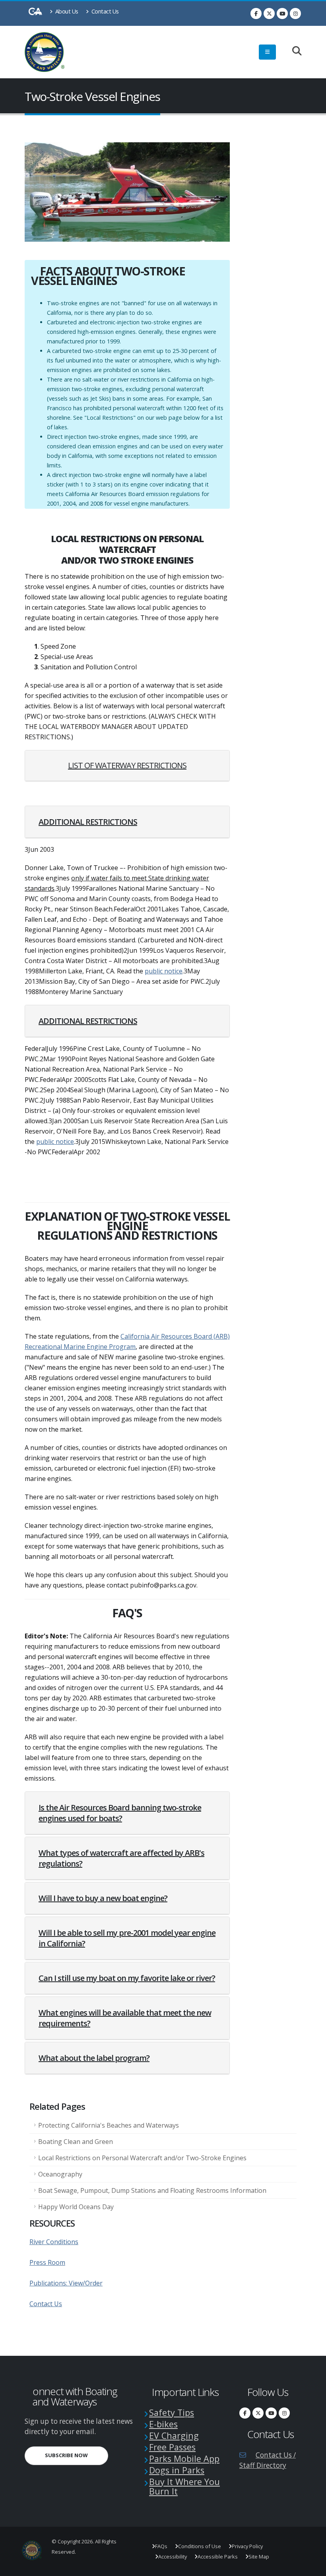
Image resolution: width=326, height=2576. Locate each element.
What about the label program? (94, 2058)
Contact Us (104, 11)
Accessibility (173, 2557)
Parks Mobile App (184, 2459)
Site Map (259, 2557)
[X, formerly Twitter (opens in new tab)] (269, 14)
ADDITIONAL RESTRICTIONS (88, 822)
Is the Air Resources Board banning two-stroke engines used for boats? (120, 1813)
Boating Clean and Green (76, 2142)
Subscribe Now (77, 2455)
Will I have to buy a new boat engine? (103, 1898)
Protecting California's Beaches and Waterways (109, 2125)
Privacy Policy (247, 2546)
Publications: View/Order (66, 2283)
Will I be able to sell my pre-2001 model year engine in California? (127, 1938)
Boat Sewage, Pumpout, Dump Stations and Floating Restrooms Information (152, 2190)
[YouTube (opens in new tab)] (282, 14)
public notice (164, 971)
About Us (66, 11)
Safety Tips (172, 2412)
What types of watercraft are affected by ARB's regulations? (121, 1858)
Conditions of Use (200, 2546)
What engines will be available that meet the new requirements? (125, 2018)
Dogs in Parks (177, 2470)
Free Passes (172, 2447)
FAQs (161, 2546)
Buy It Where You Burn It (184, 2486)
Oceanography (60, 2174)
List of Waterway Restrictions (127, 765)
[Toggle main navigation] (267, 52)
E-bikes (163, 2424)
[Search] (293, 51)
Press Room (47, 2262)
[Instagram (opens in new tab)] (295, 14)
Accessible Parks (218, 2557)
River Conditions (54, 2242)
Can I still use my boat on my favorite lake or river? (127, 1978)
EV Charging (174, 2435)
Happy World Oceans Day (76, 2207)
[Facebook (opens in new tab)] (256, 14)
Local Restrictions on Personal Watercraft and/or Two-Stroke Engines (142, 2158)
